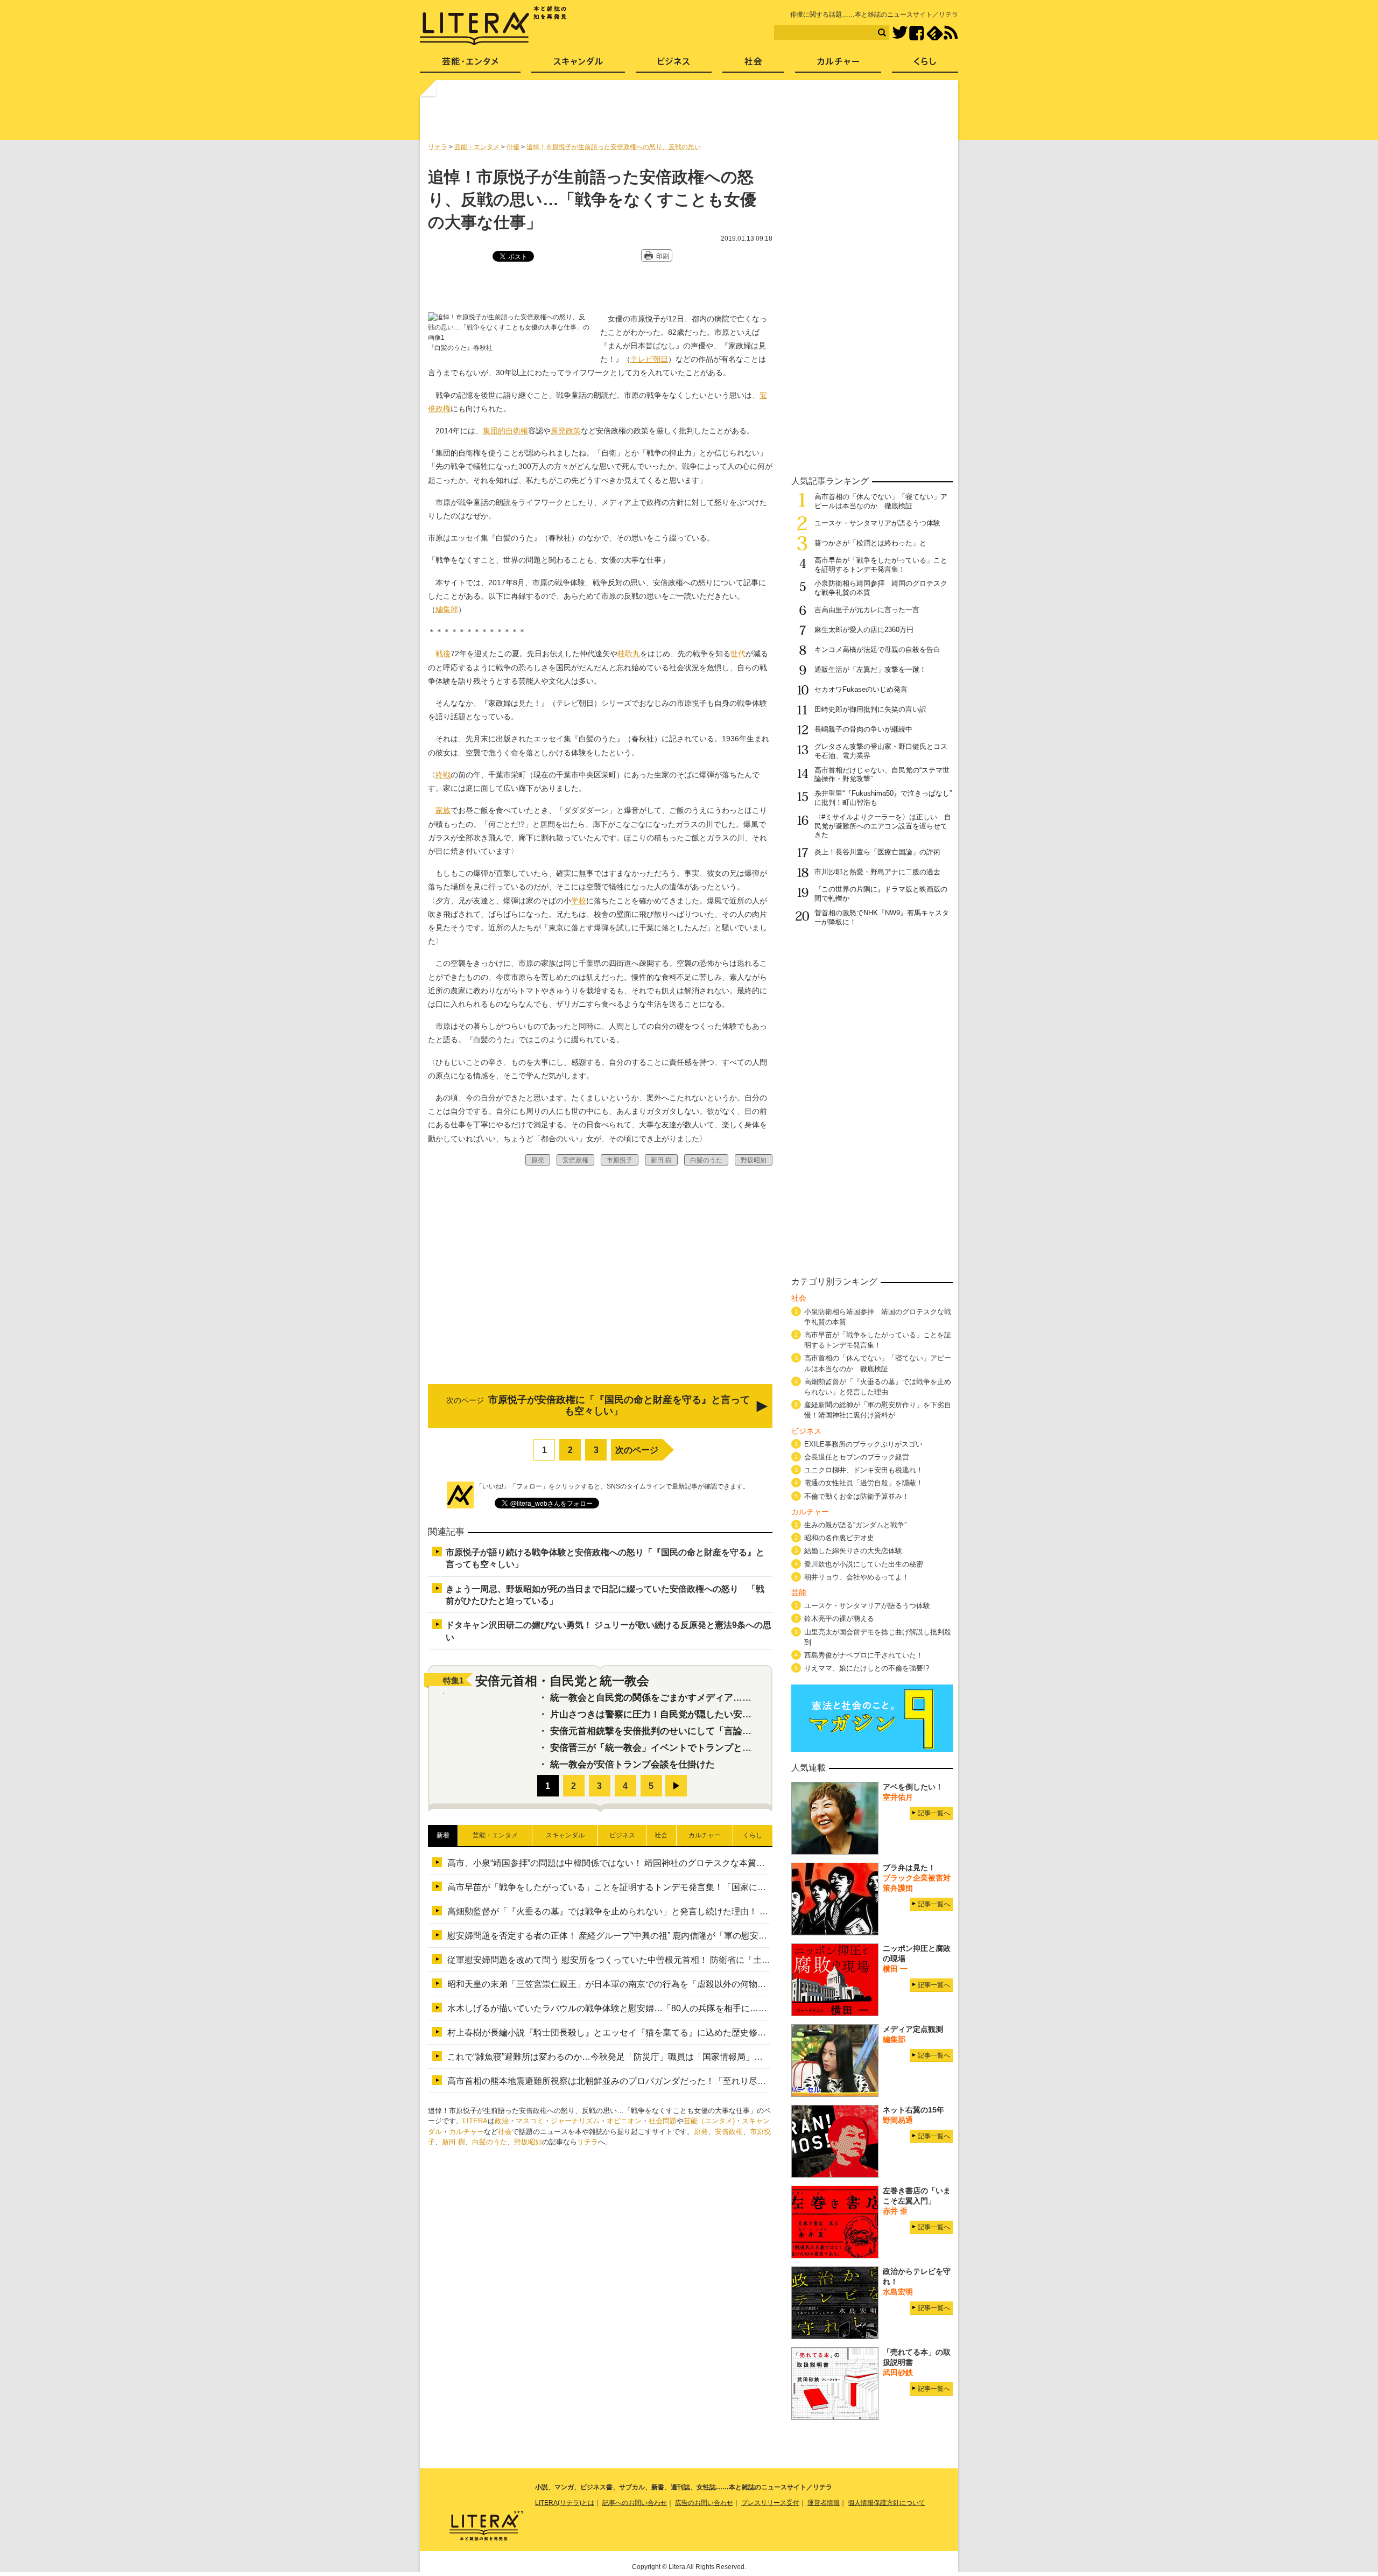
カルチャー (466, 2132)
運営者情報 (824, 2503)
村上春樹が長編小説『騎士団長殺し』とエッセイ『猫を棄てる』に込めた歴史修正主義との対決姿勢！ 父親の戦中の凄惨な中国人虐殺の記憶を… (728, 2033)
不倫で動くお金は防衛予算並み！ (857, 1496)
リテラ (588, 2142)
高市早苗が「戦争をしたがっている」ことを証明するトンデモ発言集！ (881, 565)
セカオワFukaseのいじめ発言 (861, 689)
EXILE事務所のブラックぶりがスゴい (863, 1444)
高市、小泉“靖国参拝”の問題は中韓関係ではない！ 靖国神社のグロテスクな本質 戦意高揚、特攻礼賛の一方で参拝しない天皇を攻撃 (705, 1863)
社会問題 (663, 2121)
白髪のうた (490, 2142)
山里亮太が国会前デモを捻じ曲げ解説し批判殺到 (878, 1637)
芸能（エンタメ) (709, 2121)
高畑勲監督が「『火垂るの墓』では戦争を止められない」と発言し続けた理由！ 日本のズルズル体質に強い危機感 (668, 1911)
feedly (935, 33)
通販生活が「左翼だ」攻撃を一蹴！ (870, 669)
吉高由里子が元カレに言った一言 (867, 610)
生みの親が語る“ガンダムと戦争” (855, 1525)
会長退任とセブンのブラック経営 (857, 1457)
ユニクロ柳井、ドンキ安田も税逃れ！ (864, 1470)
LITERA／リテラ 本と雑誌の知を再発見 (493, 26)
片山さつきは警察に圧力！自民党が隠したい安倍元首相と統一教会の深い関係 (710, 1714)
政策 (573, 431)
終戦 (443, 775)
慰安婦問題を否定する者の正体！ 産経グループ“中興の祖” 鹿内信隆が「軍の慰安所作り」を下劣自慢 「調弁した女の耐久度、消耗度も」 (712, 1936)
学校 (579, 901)
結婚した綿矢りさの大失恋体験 (853, 1551)
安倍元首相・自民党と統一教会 (562, 1681)
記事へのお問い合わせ (635, 2503)
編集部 (447, 609)
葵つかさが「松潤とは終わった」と (870, 543)
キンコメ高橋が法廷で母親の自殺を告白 (877, 650)
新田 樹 (454, 2142)
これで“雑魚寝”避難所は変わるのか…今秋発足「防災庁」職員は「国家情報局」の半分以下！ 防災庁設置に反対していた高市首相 (697, 2057)
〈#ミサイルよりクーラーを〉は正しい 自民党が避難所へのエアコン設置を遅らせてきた (883, 826)
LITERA (475, 2121)
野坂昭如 (528, 2142)
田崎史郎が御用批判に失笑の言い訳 (870, 709)
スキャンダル (578, 65)
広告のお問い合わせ (704, 2503)
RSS (951, 33)
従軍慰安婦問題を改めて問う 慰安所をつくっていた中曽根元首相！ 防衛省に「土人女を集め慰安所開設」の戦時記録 (673, 1960)
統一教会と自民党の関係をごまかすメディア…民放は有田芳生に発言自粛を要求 (715, 1698)
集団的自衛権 (505, 431)
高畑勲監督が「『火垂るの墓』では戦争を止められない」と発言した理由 (878, 1387)
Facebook (916, 33)
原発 (558, 431)
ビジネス (674, 65)
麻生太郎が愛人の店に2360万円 (864, 630)
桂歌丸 (629, 654)
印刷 (663, 256)
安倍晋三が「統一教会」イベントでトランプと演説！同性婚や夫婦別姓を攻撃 (710, 1748)
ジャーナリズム (575, 2121)
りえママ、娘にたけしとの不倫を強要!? (867, 1668)
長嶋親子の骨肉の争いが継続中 (863, 729)
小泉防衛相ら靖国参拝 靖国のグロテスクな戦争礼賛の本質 (878, 1317)
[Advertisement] (691, 115)
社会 (505, 2132)
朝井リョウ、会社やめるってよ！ (857, 1577)
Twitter (900, 33)
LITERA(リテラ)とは (565, 2503)
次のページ (637, 1450)
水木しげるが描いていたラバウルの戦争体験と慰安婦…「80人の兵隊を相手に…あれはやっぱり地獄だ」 (650, 2008)
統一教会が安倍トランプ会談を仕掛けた (632, 1764)
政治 (502, 2121)
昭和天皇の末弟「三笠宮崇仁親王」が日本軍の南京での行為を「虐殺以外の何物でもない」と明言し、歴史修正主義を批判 (684, 1984)
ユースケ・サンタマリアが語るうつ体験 (877, 523)
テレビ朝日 (649, 359)
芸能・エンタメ (470, 65)
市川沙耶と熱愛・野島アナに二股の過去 (877, 872)
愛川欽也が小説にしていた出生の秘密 (864, 1564)
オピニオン (624, 2121)
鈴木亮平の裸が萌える (839, 1619)
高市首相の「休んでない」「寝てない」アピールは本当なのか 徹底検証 (881, 501)
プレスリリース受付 (770, 2503)
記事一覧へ (934, 1813)
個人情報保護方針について (887, 2503)
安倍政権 (729, 2132)
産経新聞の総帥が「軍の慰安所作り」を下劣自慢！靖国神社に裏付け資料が (878, 1410)
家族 (443, 810)
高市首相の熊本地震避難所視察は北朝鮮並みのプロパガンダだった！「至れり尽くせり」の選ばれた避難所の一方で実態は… (688, 2081)
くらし (925, 65)
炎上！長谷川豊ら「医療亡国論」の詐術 (877, 852)
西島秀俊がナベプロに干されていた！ (864, 1655)
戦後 (443, 654)
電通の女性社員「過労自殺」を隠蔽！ (864, 1483)
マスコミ (530, 2121)
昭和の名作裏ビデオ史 (839, 1538)
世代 (738, 654)
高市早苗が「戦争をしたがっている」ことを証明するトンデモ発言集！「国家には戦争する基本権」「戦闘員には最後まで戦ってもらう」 (714, 1887)
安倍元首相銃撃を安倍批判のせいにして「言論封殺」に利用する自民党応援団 (710, 1731)
